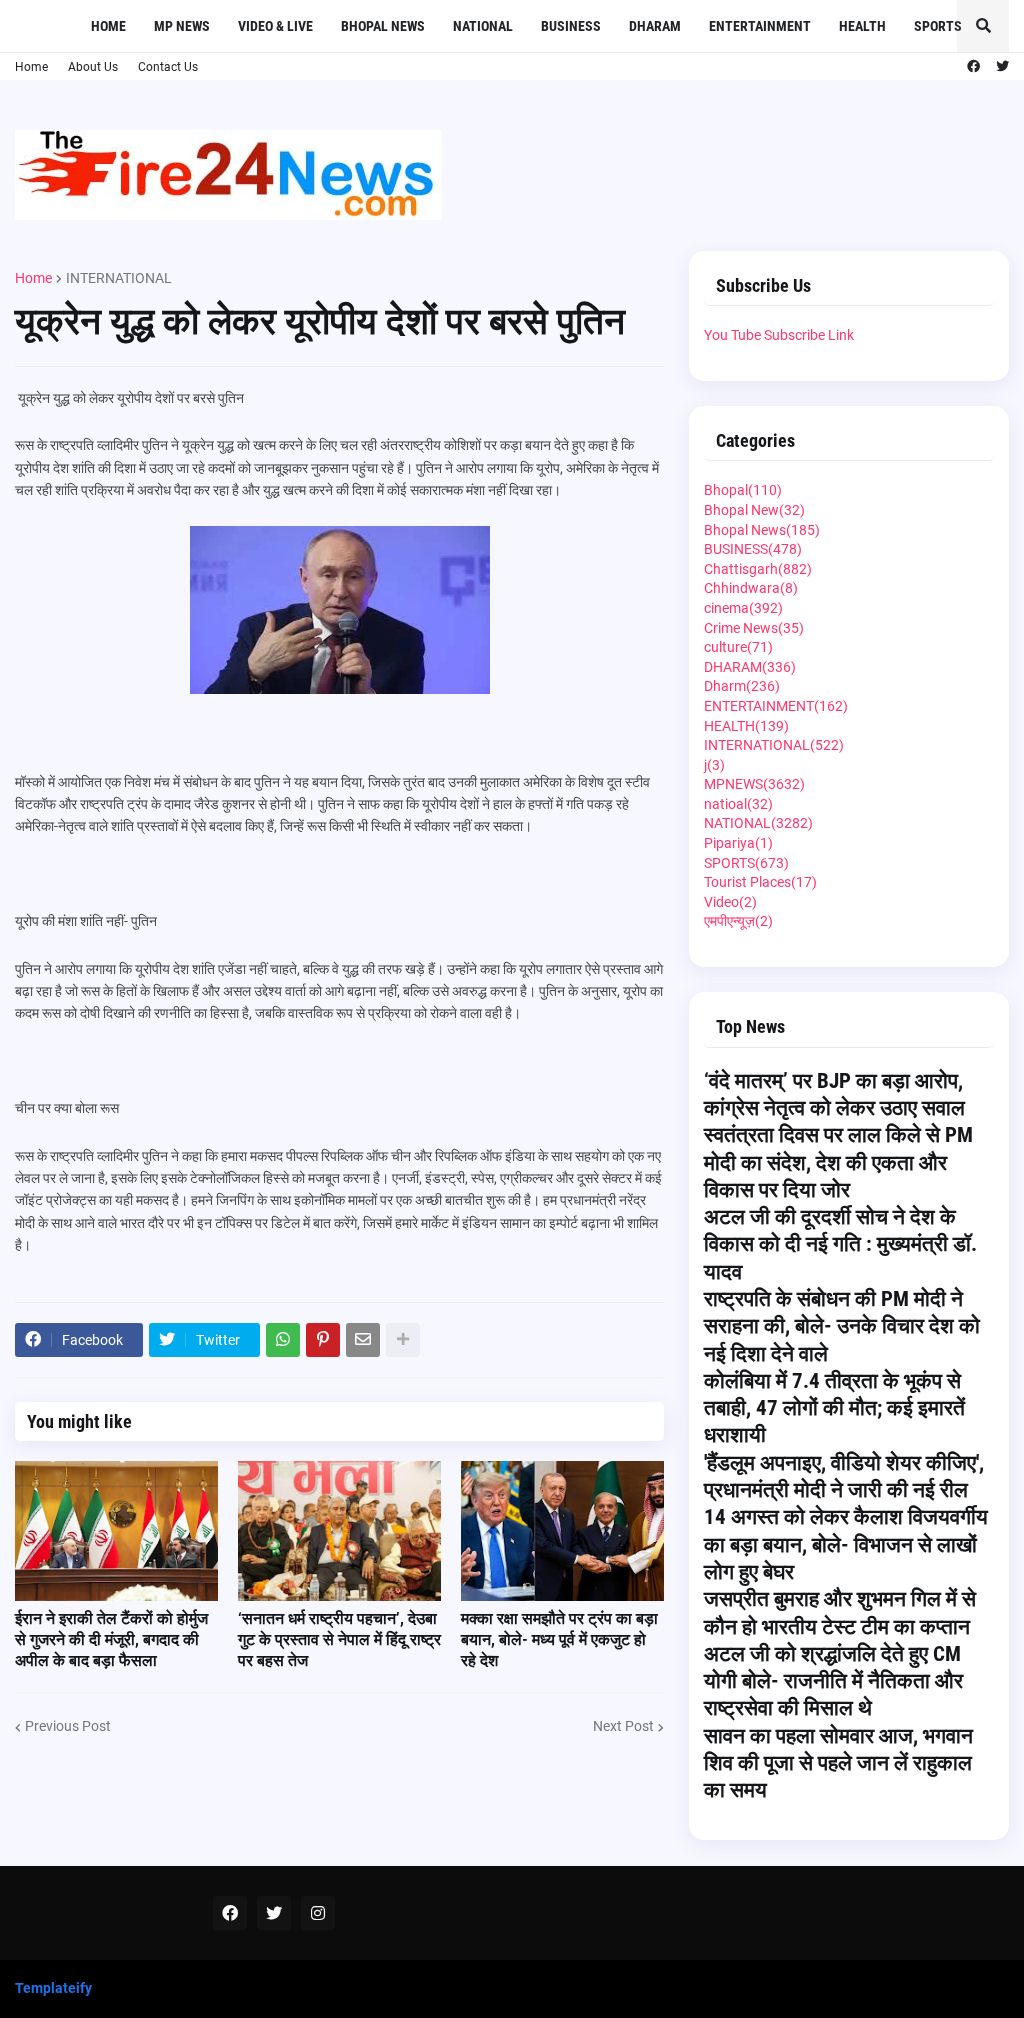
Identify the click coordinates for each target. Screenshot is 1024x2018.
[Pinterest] (323, 1340)
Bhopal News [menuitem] (383, 26)
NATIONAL (758, 823)
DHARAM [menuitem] (655, 26)
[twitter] (1002, 67)
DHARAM (750, 667)
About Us (93, 67)
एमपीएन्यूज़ (738, 921)
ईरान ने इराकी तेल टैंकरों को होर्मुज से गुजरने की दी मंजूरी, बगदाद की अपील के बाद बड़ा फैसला (111, 1639)
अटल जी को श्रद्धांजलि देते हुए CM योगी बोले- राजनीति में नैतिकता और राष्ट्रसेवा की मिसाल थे (833, 1681)
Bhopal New (754, 510)
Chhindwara (751, 588)
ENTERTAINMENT (776, 706)
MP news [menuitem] (182, 26)
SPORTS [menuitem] (938, 26)
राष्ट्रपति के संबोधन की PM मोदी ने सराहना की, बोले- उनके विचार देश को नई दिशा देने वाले (842, 1326)
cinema (743, 608)
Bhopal (743, 490)
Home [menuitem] (108, 26)
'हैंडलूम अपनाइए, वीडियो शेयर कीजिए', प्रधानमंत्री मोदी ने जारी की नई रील (844, 1476)
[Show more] (403, 1340)
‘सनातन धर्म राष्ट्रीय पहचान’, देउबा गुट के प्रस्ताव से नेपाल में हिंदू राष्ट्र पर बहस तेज (339, 1639)
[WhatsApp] (283, 1340)
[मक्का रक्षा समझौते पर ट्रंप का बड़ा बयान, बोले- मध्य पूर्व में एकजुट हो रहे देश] (562, 1531)
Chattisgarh (758, 569)
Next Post (623, 1726)
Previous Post (68, 1726)
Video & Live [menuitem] (275, 26)
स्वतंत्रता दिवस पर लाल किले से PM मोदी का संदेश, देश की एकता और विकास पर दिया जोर (838, 1162)
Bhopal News (762, 530)
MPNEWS (754, 784)
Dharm (742, 686)
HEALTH (746, 726)
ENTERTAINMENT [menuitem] (760, 26)
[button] (983, 26)
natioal (738, 804)
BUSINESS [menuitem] (571, 26)
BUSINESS (753, 549)
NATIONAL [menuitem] (483, 26)
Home (31, 67)
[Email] (363, 1340)
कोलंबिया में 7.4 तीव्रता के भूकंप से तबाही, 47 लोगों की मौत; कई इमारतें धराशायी (834, 1408)
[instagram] (318, 1913)
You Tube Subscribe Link (779, 335)
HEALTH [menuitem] (862, 26)
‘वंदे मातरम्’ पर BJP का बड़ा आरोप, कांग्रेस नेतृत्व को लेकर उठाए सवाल (834, 1094)
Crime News (754, 628)
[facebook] (973, 67)
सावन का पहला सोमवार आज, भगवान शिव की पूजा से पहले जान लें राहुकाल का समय (838, 1763)
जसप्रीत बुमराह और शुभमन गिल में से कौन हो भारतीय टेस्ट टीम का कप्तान (840, 1612)
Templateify (53, 1988)
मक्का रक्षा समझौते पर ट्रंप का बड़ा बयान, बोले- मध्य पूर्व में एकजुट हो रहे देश (559, 1639)
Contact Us (168, 67)
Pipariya (738, 843)
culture (738, 647)
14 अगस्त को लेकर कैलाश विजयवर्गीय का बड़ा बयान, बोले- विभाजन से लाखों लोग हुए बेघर (846, 1544)
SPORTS (746, 863)
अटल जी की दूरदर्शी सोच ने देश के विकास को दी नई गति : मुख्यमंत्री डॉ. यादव (840, 1244)
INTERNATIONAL (119, 278)
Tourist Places (760, 882)
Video (730, 902)
